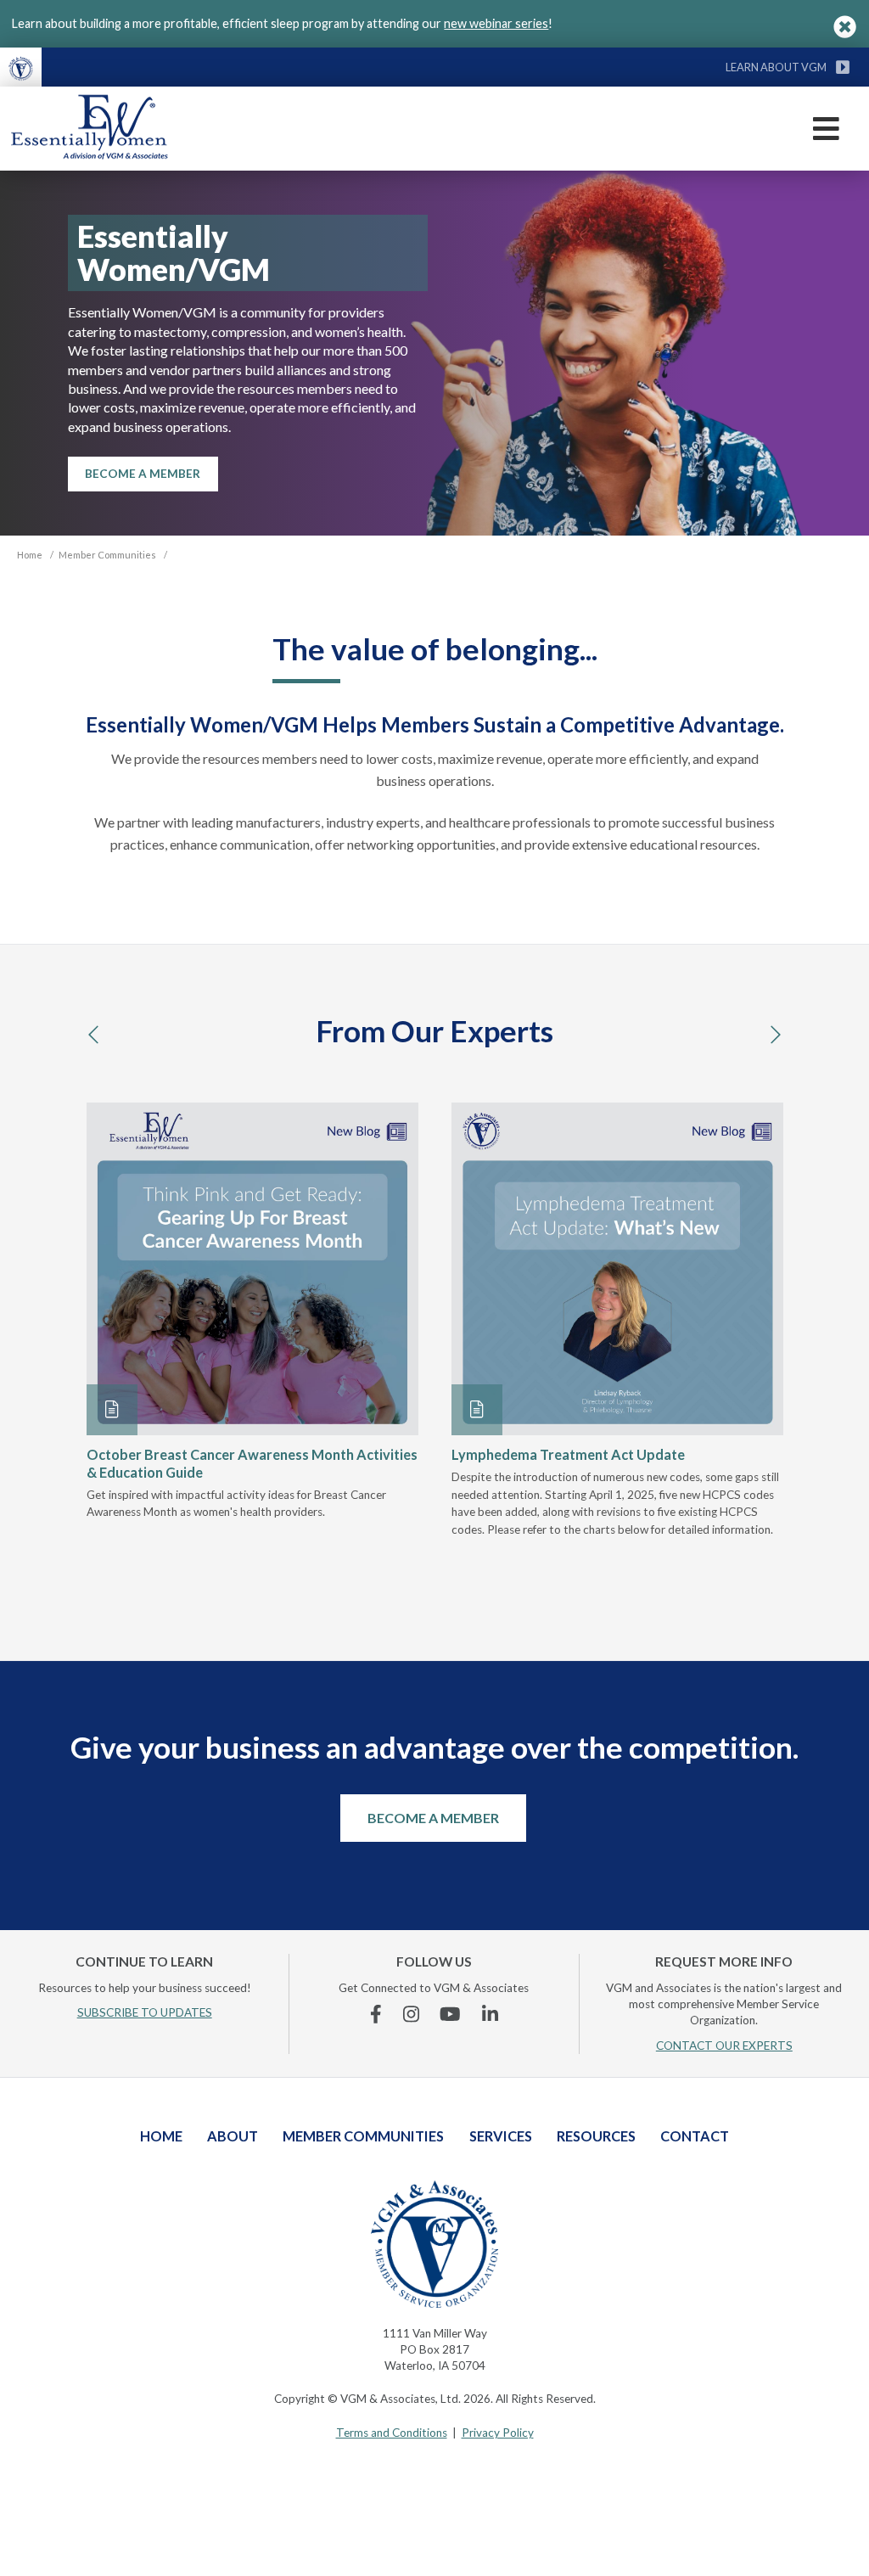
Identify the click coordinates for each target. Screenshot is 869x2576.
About (233, 2136)
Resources (596, 2136)
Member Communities (363, 2136)
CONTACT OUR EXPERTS (724, 2046)
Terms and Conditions (392, 2433)
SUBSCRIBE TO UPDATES (145, 2012)
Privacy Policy (498, 2433)
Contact (695, 2136)
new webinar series (496, 23)
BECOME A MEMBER (143, 474)
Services (501, 2136)
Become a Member (433, 1818)
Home (161, 2136)
